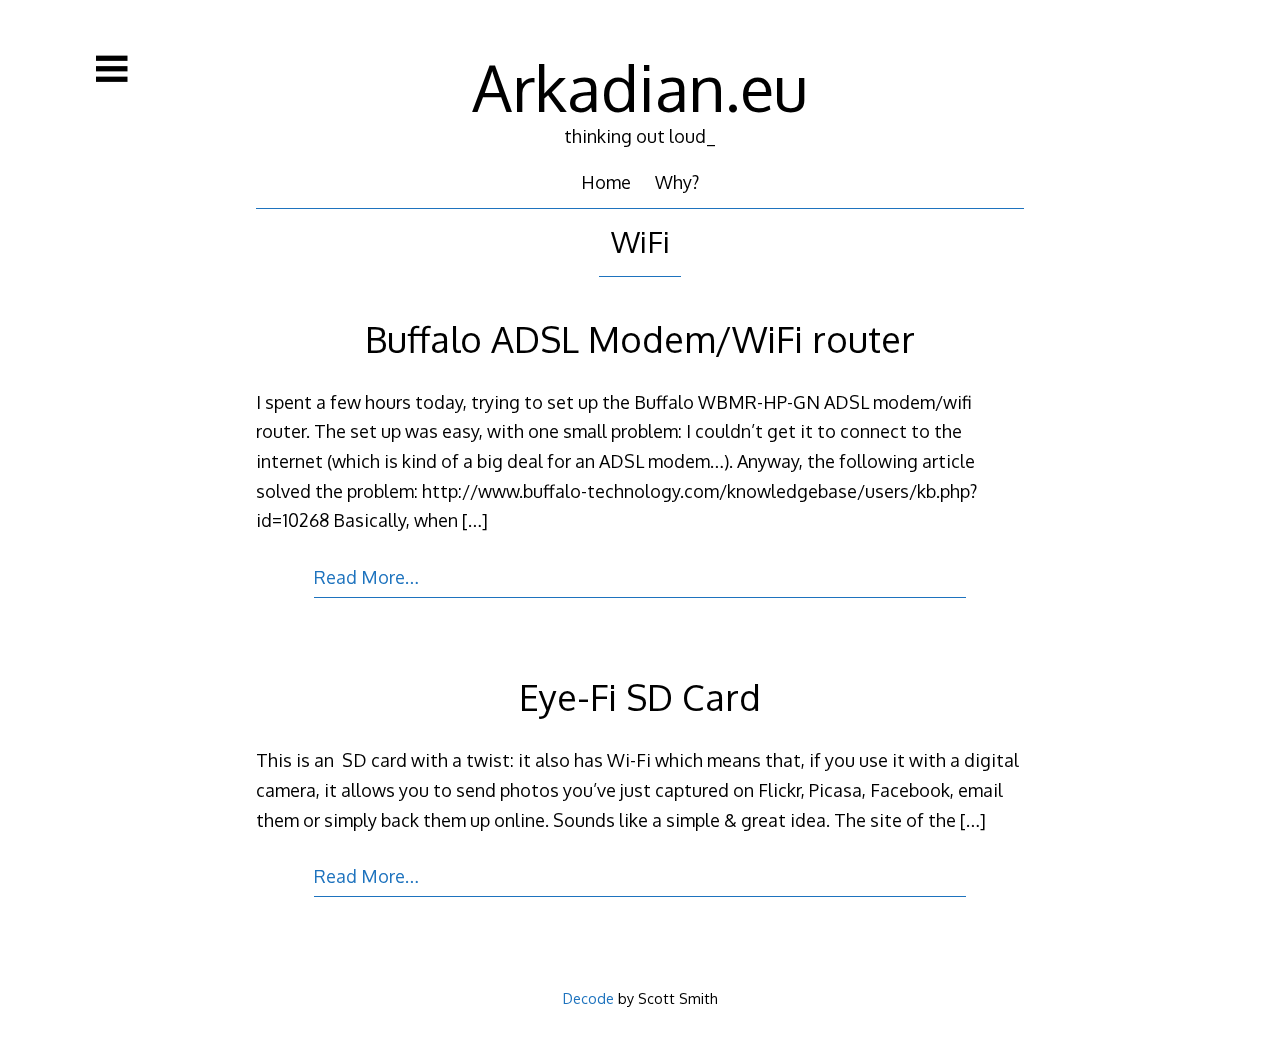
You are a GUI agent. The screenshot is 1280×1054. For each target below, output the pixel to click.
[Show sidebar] (112, 69)
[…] (475, 520)
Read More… (366, 577)
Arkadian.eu (640, 87)
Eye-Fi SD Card (640, 696)
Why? (677, 182)
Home (606, 182)
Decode (588, 998)
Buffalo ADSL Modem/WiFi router (640, 338)
